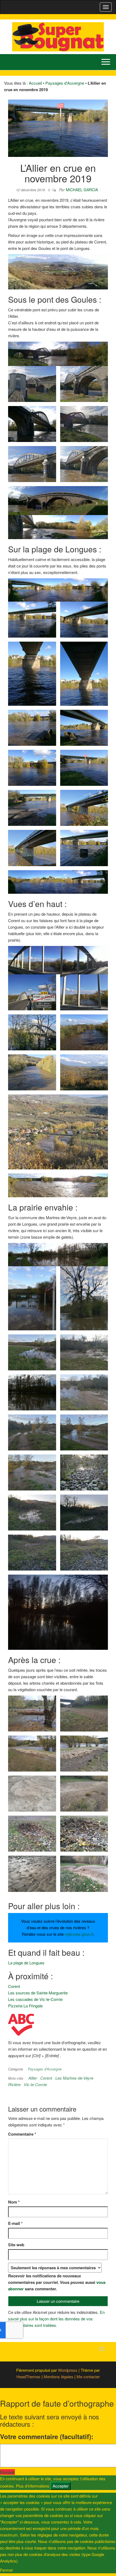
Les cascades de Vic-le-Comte (35, 1999)
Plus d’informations (33, 2486)
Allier (33, 2078)
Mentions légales (59, 2377)
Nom (14, 2202)
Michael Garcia (82, 190)
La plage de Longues (26, 1963)
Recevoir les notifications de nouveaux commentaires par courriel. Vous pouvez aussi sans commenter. (57, 2282)
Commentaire (22, 2134)
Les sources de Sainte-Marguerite (38, 1993)
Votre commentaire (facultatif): (47, 2436)
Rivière (14, 2084)
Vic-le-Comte (35, 2084)
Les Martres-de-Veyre (74, 2078)
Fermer (6, 2570)
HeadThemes (28, 2377)
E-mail (15, 2223)
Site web (16, 2245)
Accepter (61, 2486)
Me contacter (88, 2377)
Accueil (35, 83)
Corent (14, 1986)
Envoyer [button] (7, 2472)
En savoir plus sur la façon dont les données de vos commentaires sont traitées (56, 2319)
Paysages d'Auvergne (65, 83)
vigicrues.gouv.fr (79, 1934)
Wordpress (68, 2370)
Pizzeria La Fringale (25, 2006)
